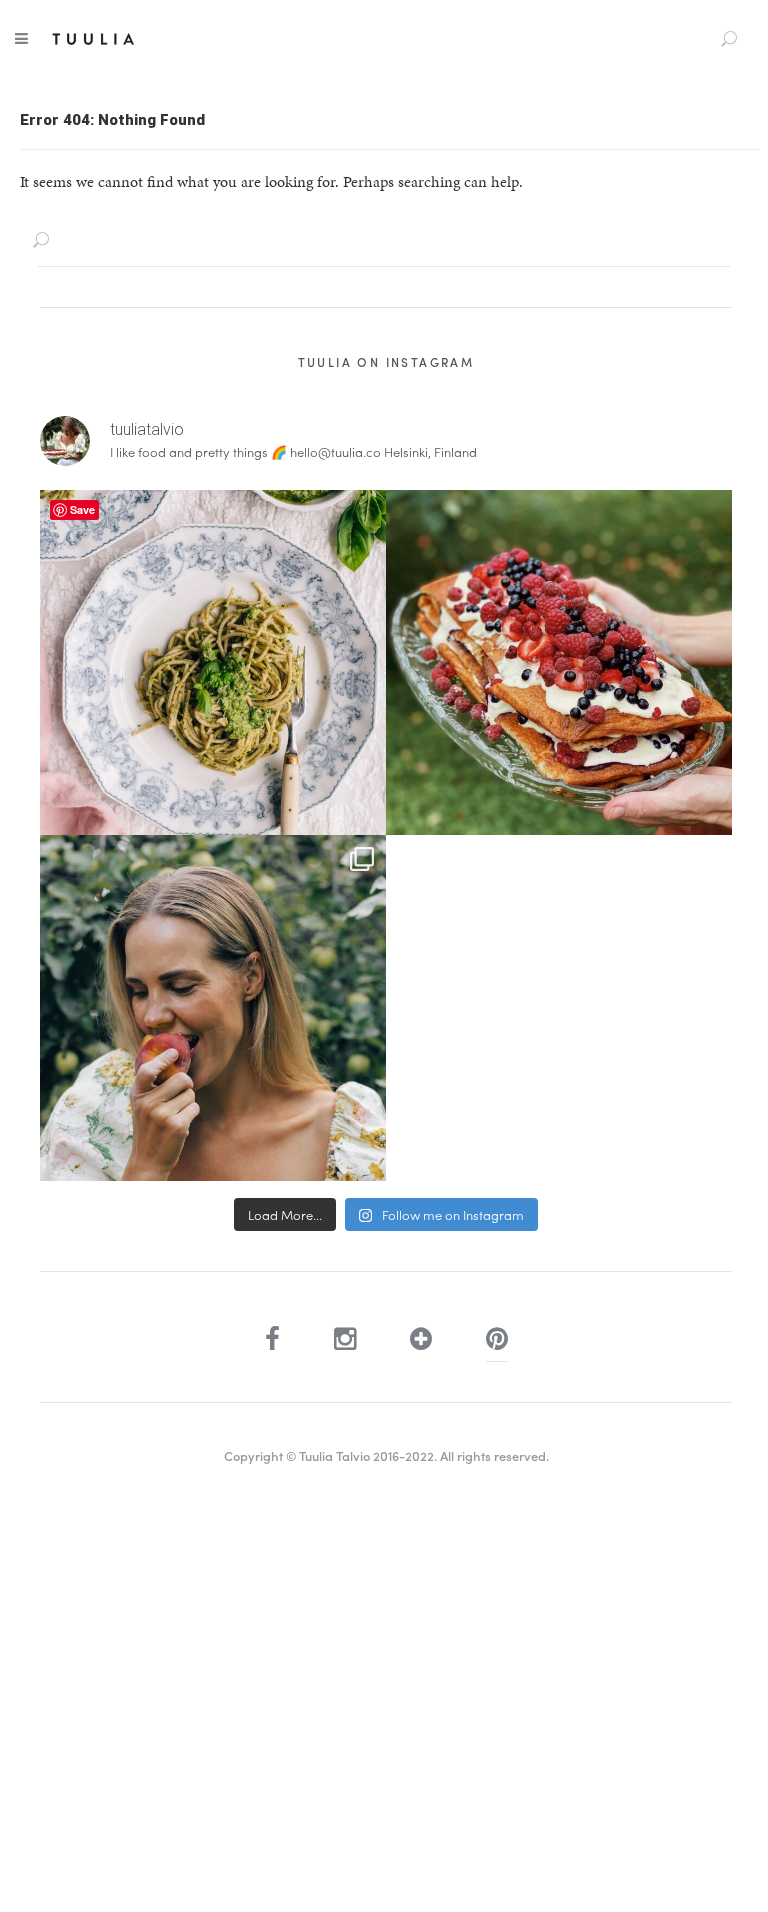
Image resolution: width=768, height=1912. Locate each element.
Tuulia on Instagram (386, 362)
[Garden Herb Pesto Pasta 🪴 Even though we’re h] (213, 663)
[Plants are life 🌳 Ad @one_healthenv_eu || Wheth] (213, 1008)
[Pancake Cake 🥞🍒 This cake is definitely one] (559, 663)
